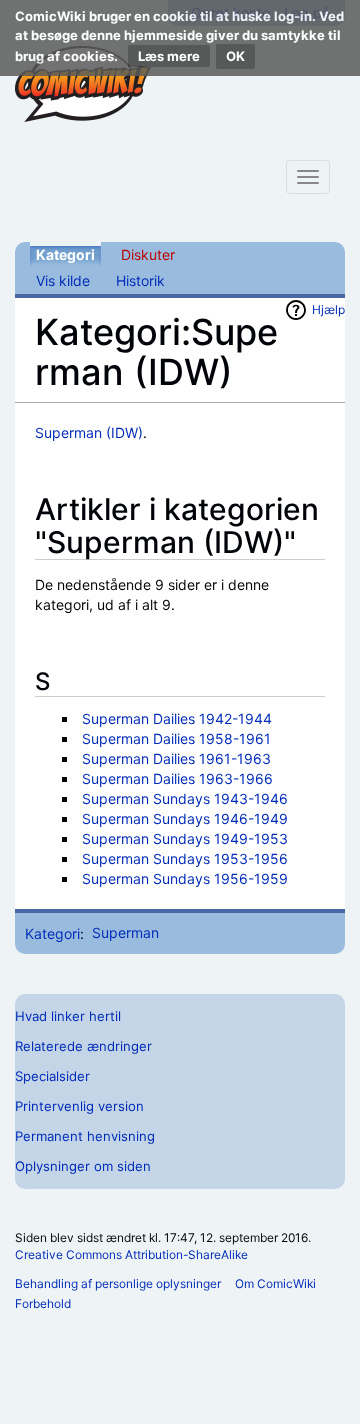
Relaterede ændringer (83, 1046)
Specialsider (52, 1076)
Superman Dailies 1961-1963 (176, 758)
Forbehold (43, 1303)
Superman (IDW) (89, 432)
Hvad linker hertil (68, 1016)
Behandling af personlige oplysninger (118, 1283)
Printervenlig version (79, 1106)
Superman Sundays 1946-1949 (185, 818)
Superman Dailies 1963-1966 (177, 778)
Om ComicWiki (275, 1283)
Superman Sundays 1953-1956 (185, 858)
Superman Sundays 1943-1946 (185, 798)
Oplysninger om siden (83, 1166)
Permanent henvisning (85, 1136)
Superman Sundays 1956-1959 (185, 878)
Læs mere (169, 56)
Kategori (65, 254)
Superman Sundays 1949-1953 (185, 838)
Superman (125, 932)
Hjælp (328, 309)
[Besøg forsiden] (83, 84)
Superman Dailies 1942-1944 (177, 718)
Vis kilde (63, 280)
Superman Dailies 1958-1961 (176, 738)
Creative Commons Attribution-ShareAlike (131, 1254)
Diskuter (148, 254)
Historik (140, 280)
